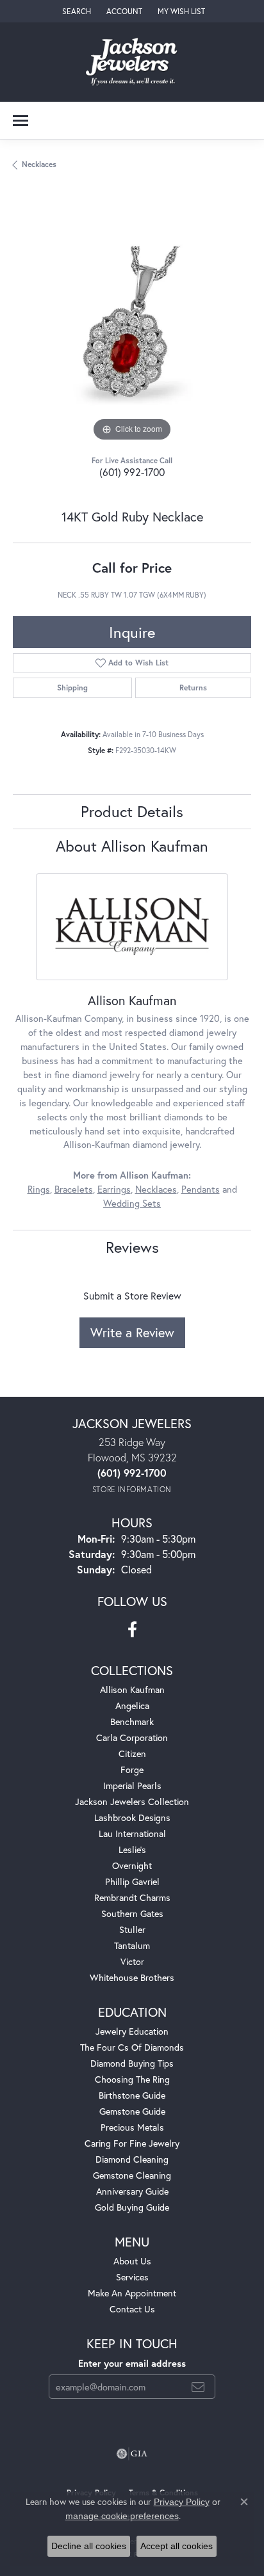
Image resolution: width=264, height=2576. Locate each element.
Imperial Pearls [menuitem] (132, 1785)
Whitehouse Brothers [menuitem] (132, 1977)
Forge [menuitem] (132, 1769)
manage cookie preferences (122, 2516)
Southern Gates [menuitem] (132, 1913)
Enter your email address (132, 2363)
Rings (39, 1189)
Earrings (114, 1189)
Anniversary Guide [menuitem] (132, 2191)
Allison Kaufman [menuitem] (132, 1690)
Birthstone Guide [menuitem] (132, 2095)
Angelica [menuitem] (132, 1705)
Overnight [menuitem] (132, 1865)
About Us (132, 2261)
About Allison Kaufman (132, 846)
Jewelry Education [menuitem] (132, 2031)
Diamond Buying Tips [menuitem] (132, 2063)
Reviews (132, 1247)
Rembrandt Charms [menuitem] (132, 1897)
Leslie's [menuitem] (132, 1849)
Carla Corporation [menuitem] (132, 1737)
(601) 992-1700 (132, 472)
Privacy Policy (182, 2502)
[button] (75, 11)
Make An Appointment (132, 2293)
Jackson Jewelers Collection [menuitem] (132, 1801)
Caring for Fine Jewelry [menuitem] (132, 2143)
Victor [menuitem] (132, 1961)
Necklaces (39, 164)
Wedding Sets (132, 1203)
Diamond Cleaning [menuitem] (132, 2159)
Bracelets (74, 1189)
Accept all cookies (177, 2546)
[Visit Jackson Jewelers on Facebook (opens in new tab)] (132, 1630)
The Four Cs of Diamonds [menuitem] (132, 2047)
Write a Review (132, 1332)
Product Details (132, 811)
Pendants (201, 1189)
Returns (193, 688)
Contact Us (132, 2309)
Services (132, 2277)
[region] (132, 326)
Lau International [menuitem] (132, 1833)
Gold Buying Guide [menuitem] (132, 2207)
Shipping (72, 688)
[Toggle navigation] (21, 121)
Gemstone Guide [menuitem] (132, 2111)
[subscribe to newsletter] (198, 2387)
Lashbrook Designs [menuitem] (132, 1817)
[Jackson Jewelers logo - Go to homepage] (132, 62)
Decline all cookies (89, 2546)
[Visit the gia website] (132, 2454)
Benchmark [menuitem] (132, 1721)
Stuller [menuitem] (132, 1929)
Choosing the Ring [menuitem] (132, 2079)
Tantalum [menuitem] (132, 1945)
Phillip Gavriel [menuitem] (132, 1881)
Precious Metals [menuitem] (132, 2127)
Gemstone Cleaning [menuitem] (132, 2175)
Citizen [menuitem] (132, 1753)
